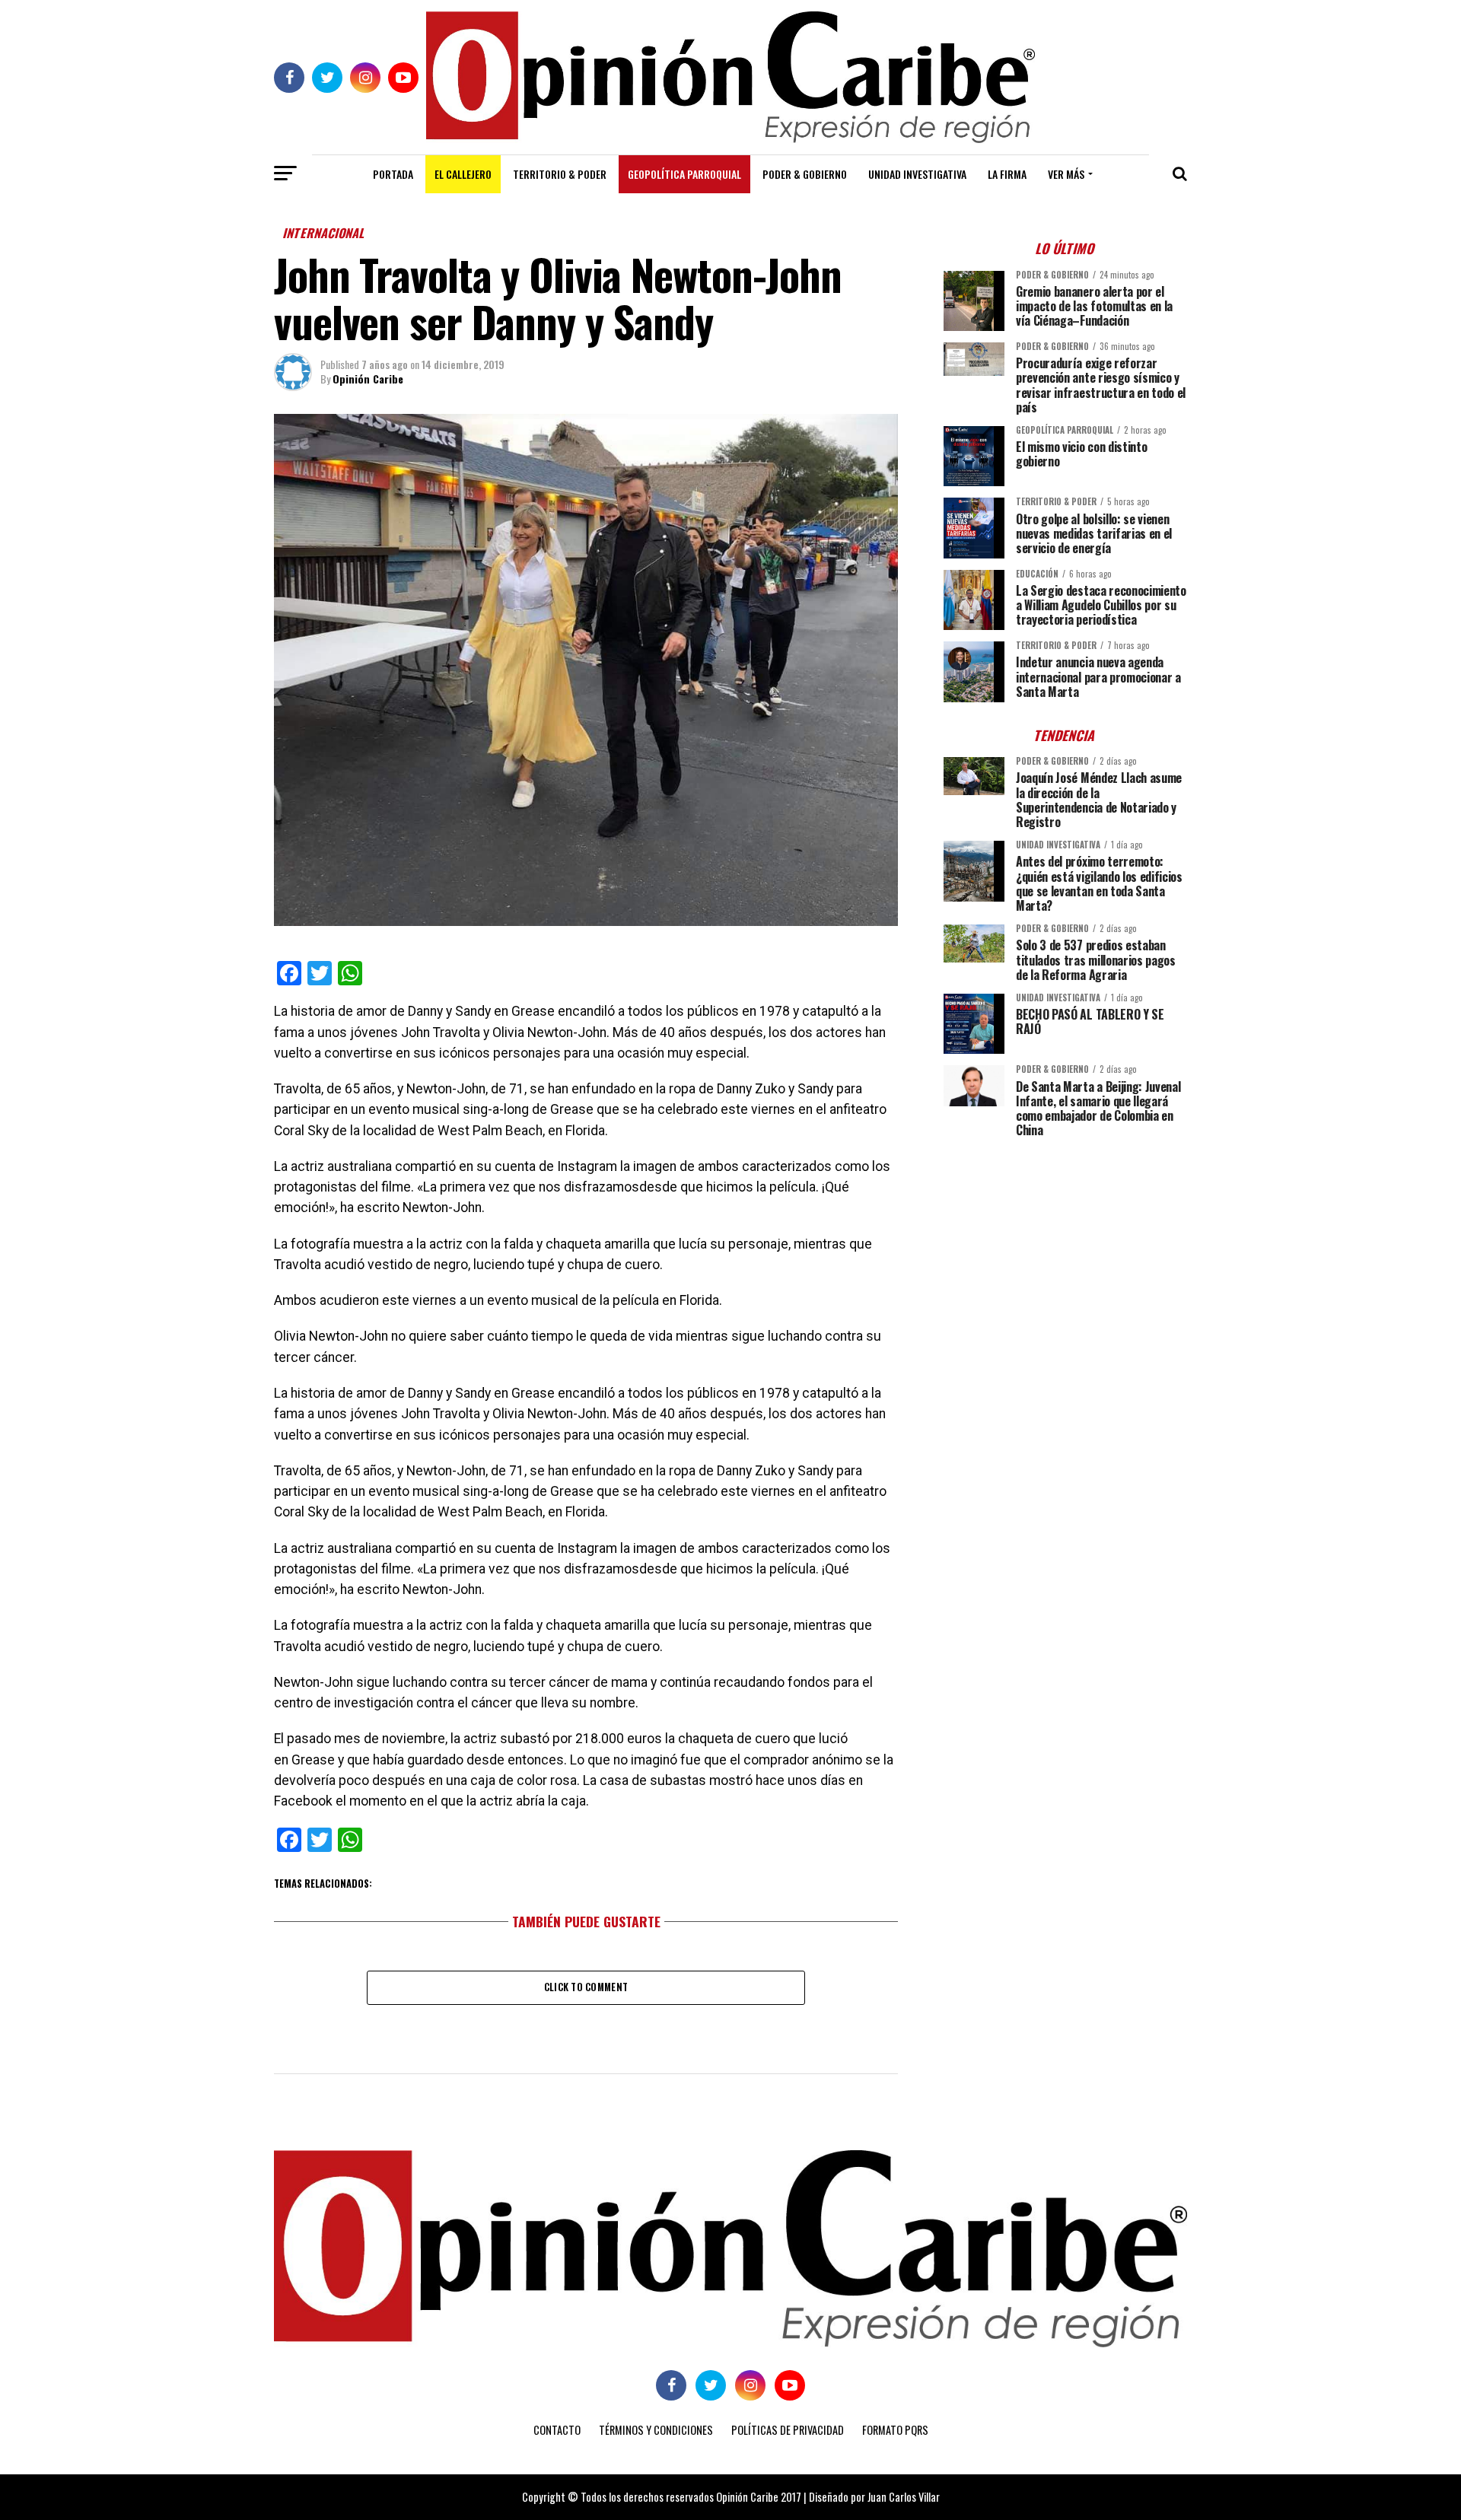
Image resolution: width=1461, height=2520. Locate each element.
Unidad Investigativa (917, 174)
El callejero (463, 174)
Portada (393, 174)
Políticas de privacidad (788, 2430)
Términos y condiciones (656, 2430)
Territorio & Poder (560, 174)
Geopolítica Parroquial (684, 174)
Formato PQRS (895, 2430)
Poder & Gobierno (805, 174)
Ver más (1066, 174)
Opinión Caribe (368, 379)
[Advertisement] (1065, 1255)
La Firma (1007, 174)
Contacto (557, 2430)
